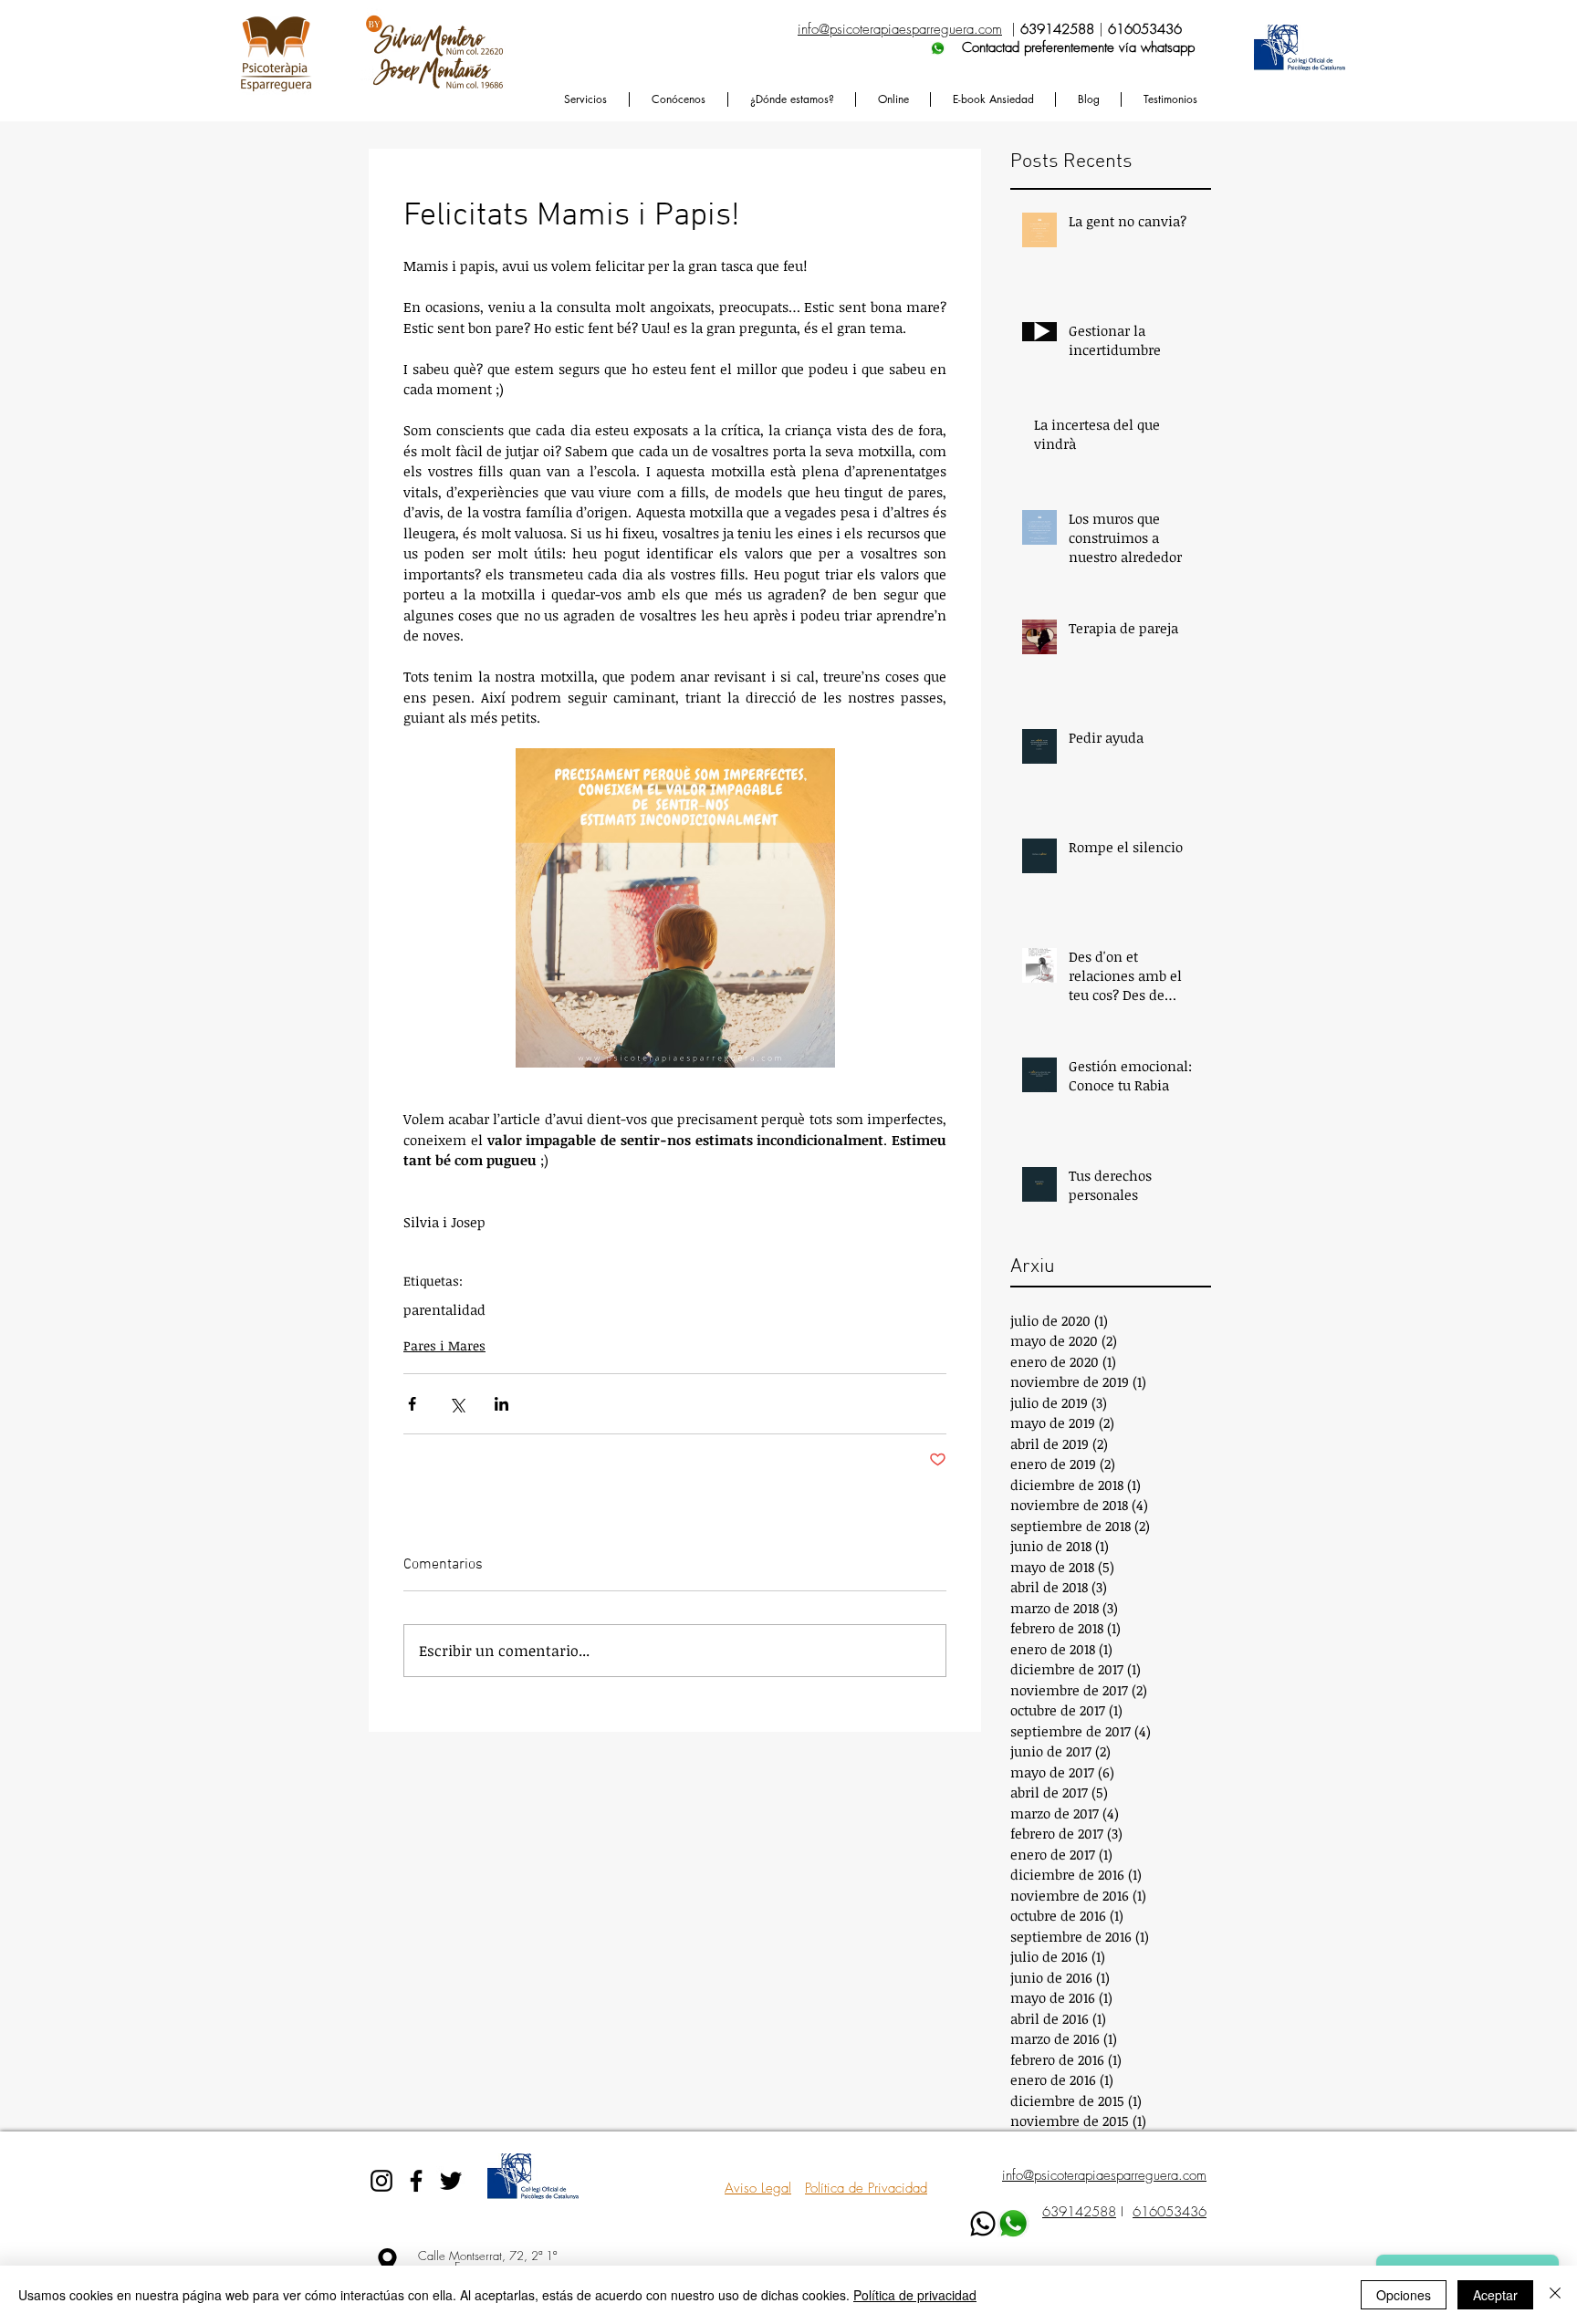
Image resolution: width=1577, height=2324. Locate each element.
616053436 (1170, 2212)
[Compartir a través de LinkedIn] (501, 1404)
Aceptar (1495, 2295)
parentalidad (444, 1309)
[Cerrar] (1555, 2295)
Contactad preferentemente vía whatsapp (996, 47)
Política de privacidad (915, 2295)
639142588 (1079, 2212)
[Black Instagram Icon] (381, 2181)
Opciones (1404, 2295)
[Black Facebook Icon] (416, 2181)
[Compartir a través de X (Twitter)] (457, 1404)
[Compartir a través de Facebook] (412, 1404)
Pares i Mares (444, 1345)
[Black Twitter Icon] (451, 2181)
